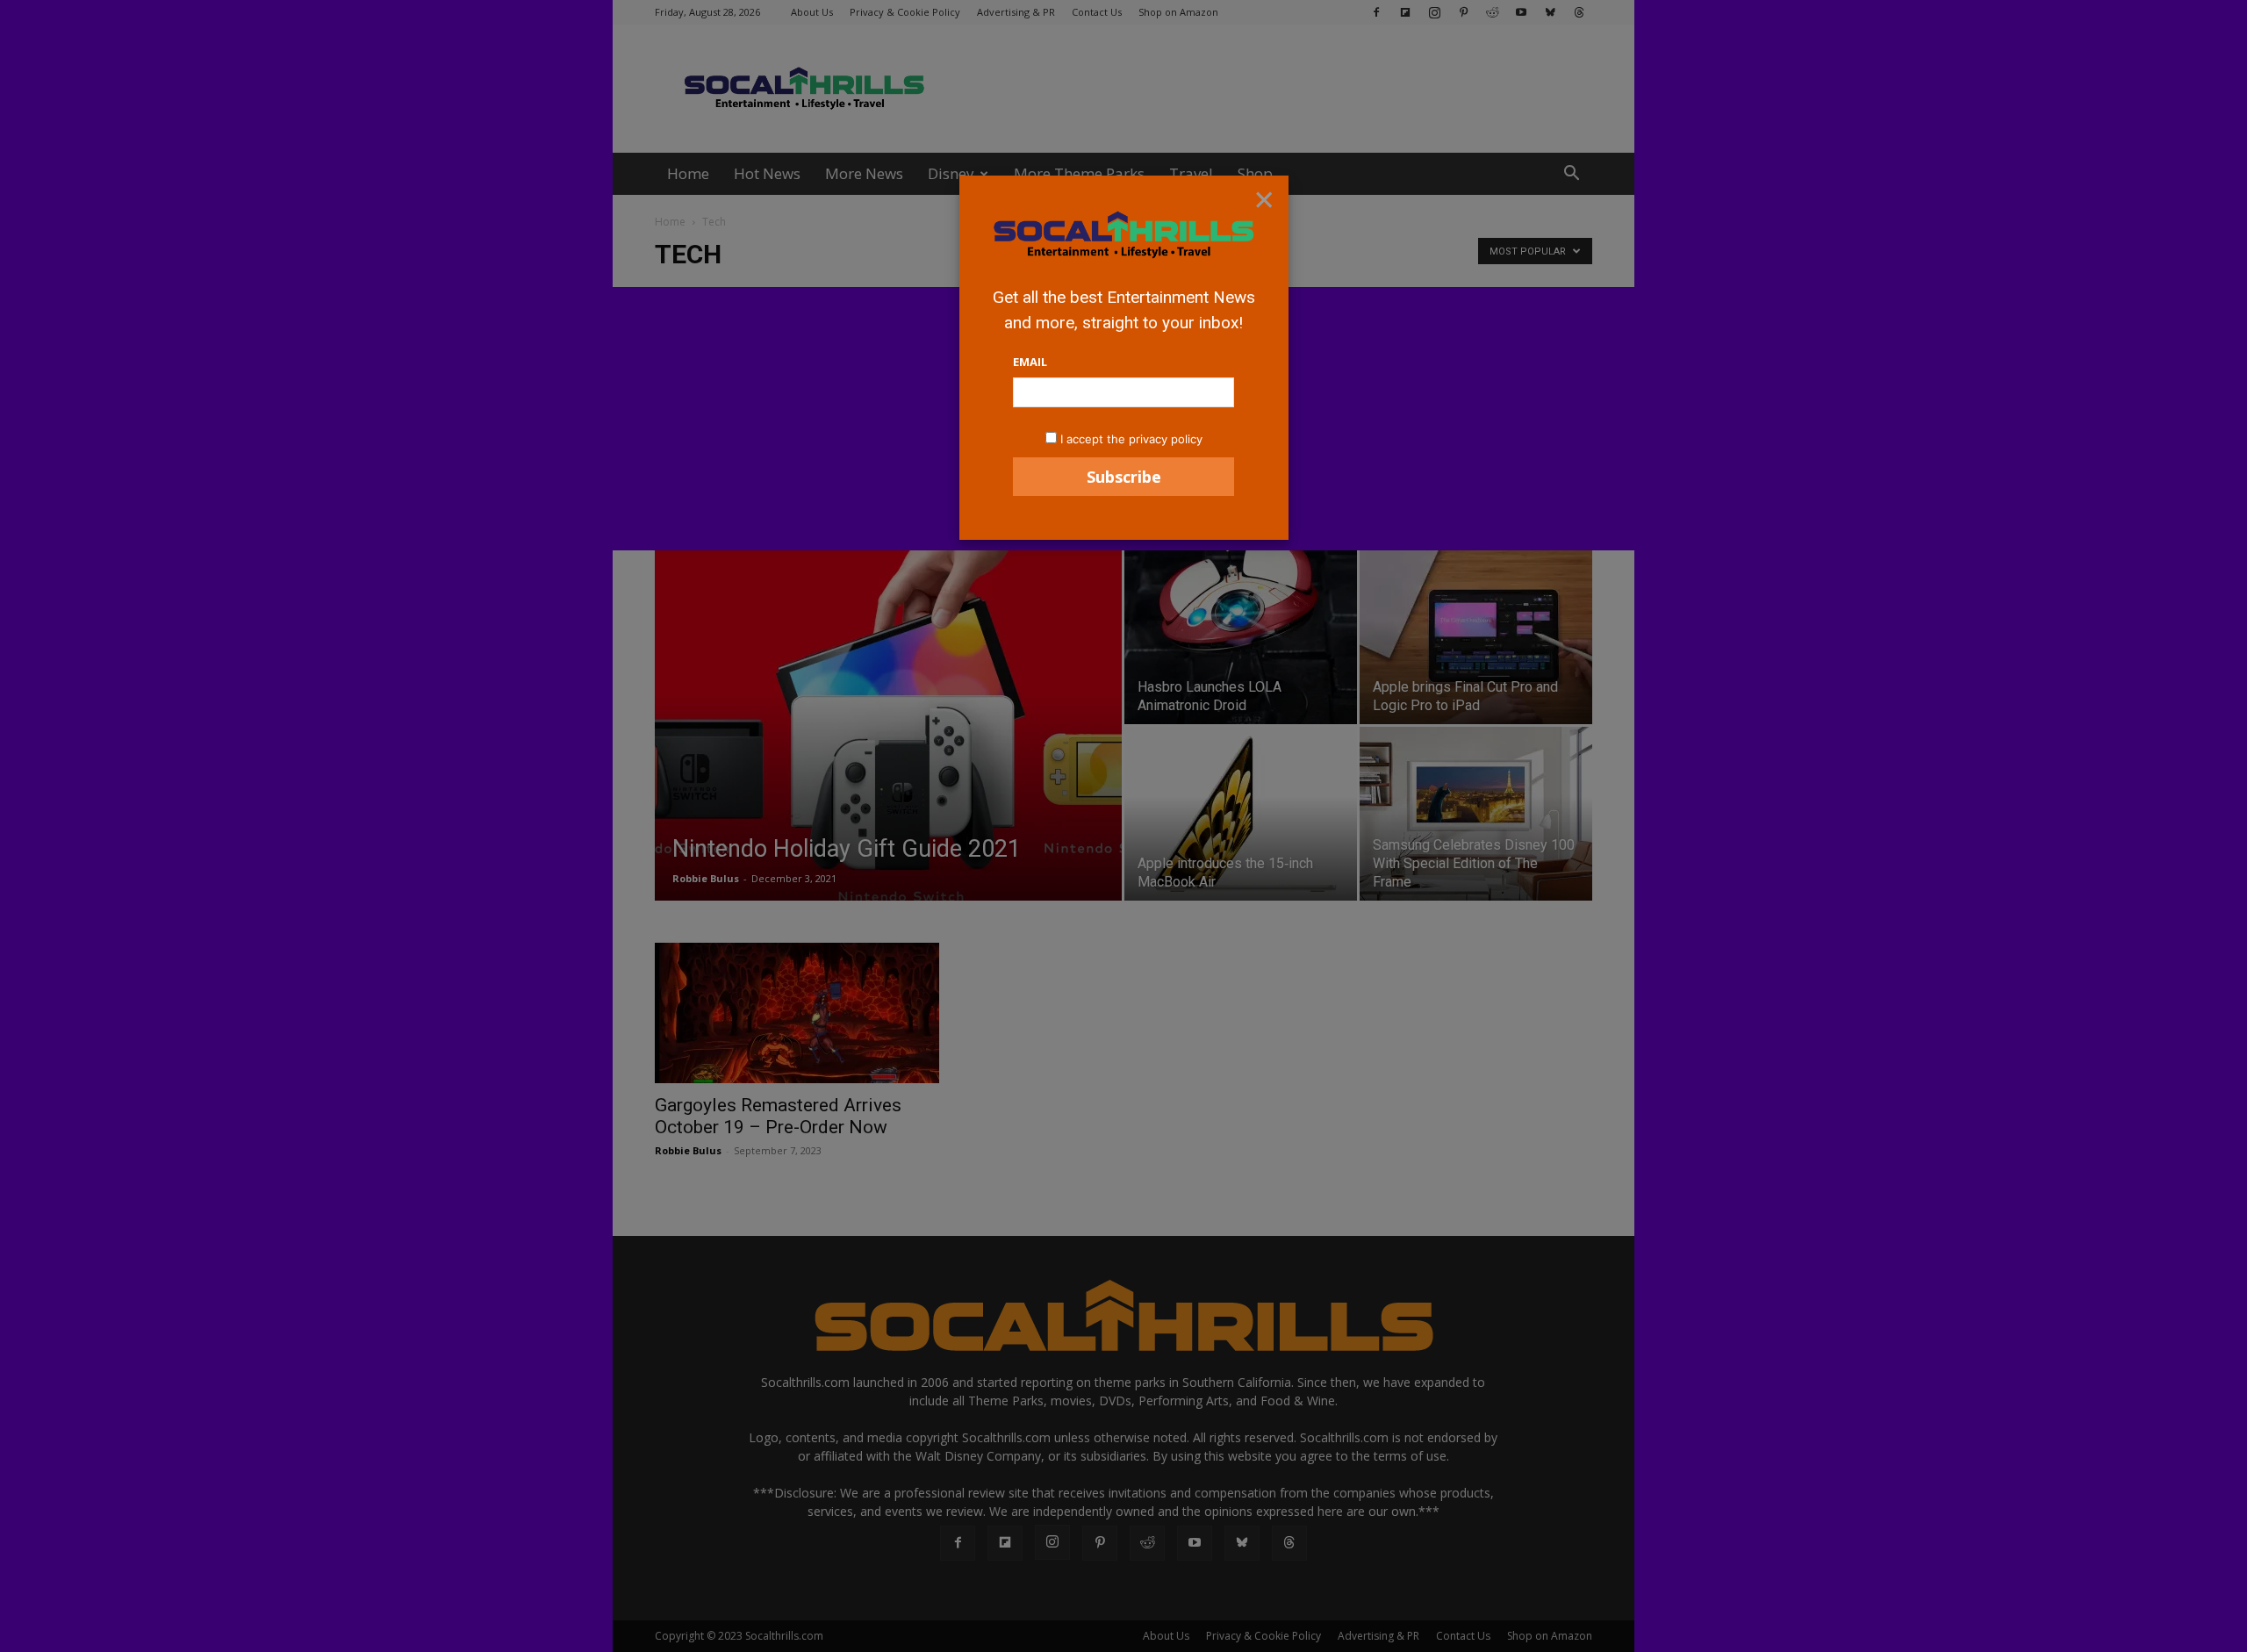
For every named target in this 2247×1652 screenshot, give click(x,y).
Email (1030, 362)
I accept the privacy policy (1131, 439)
